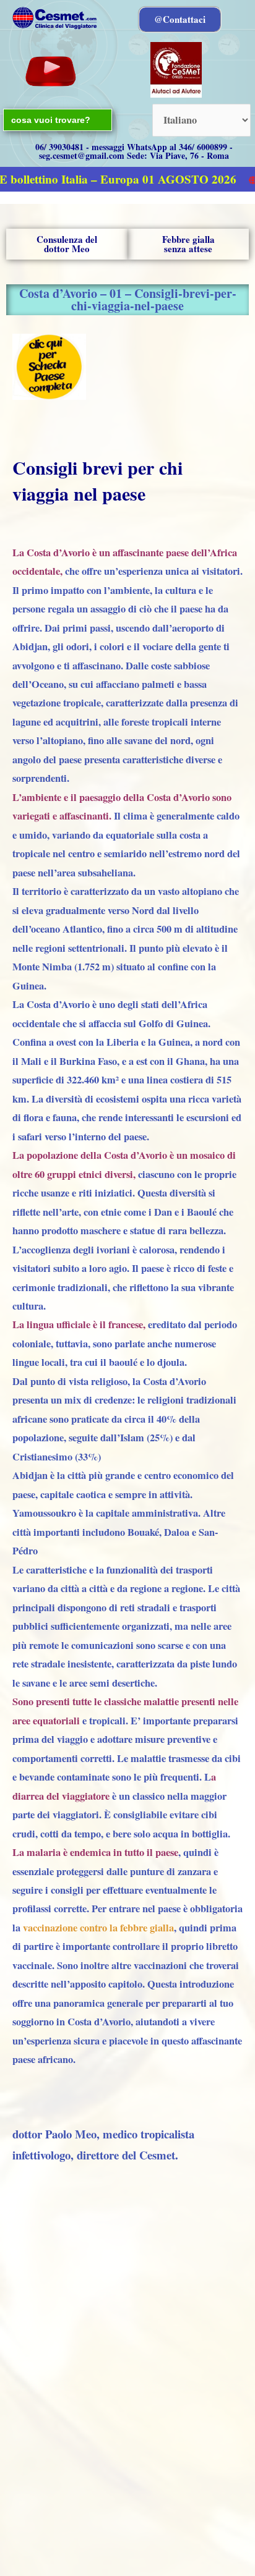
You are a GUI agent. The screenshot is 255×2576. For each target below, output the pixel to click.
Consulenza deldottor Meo (67, 244)
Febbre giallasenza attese (188, 244)
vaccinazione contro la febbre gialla (98, 1928)
